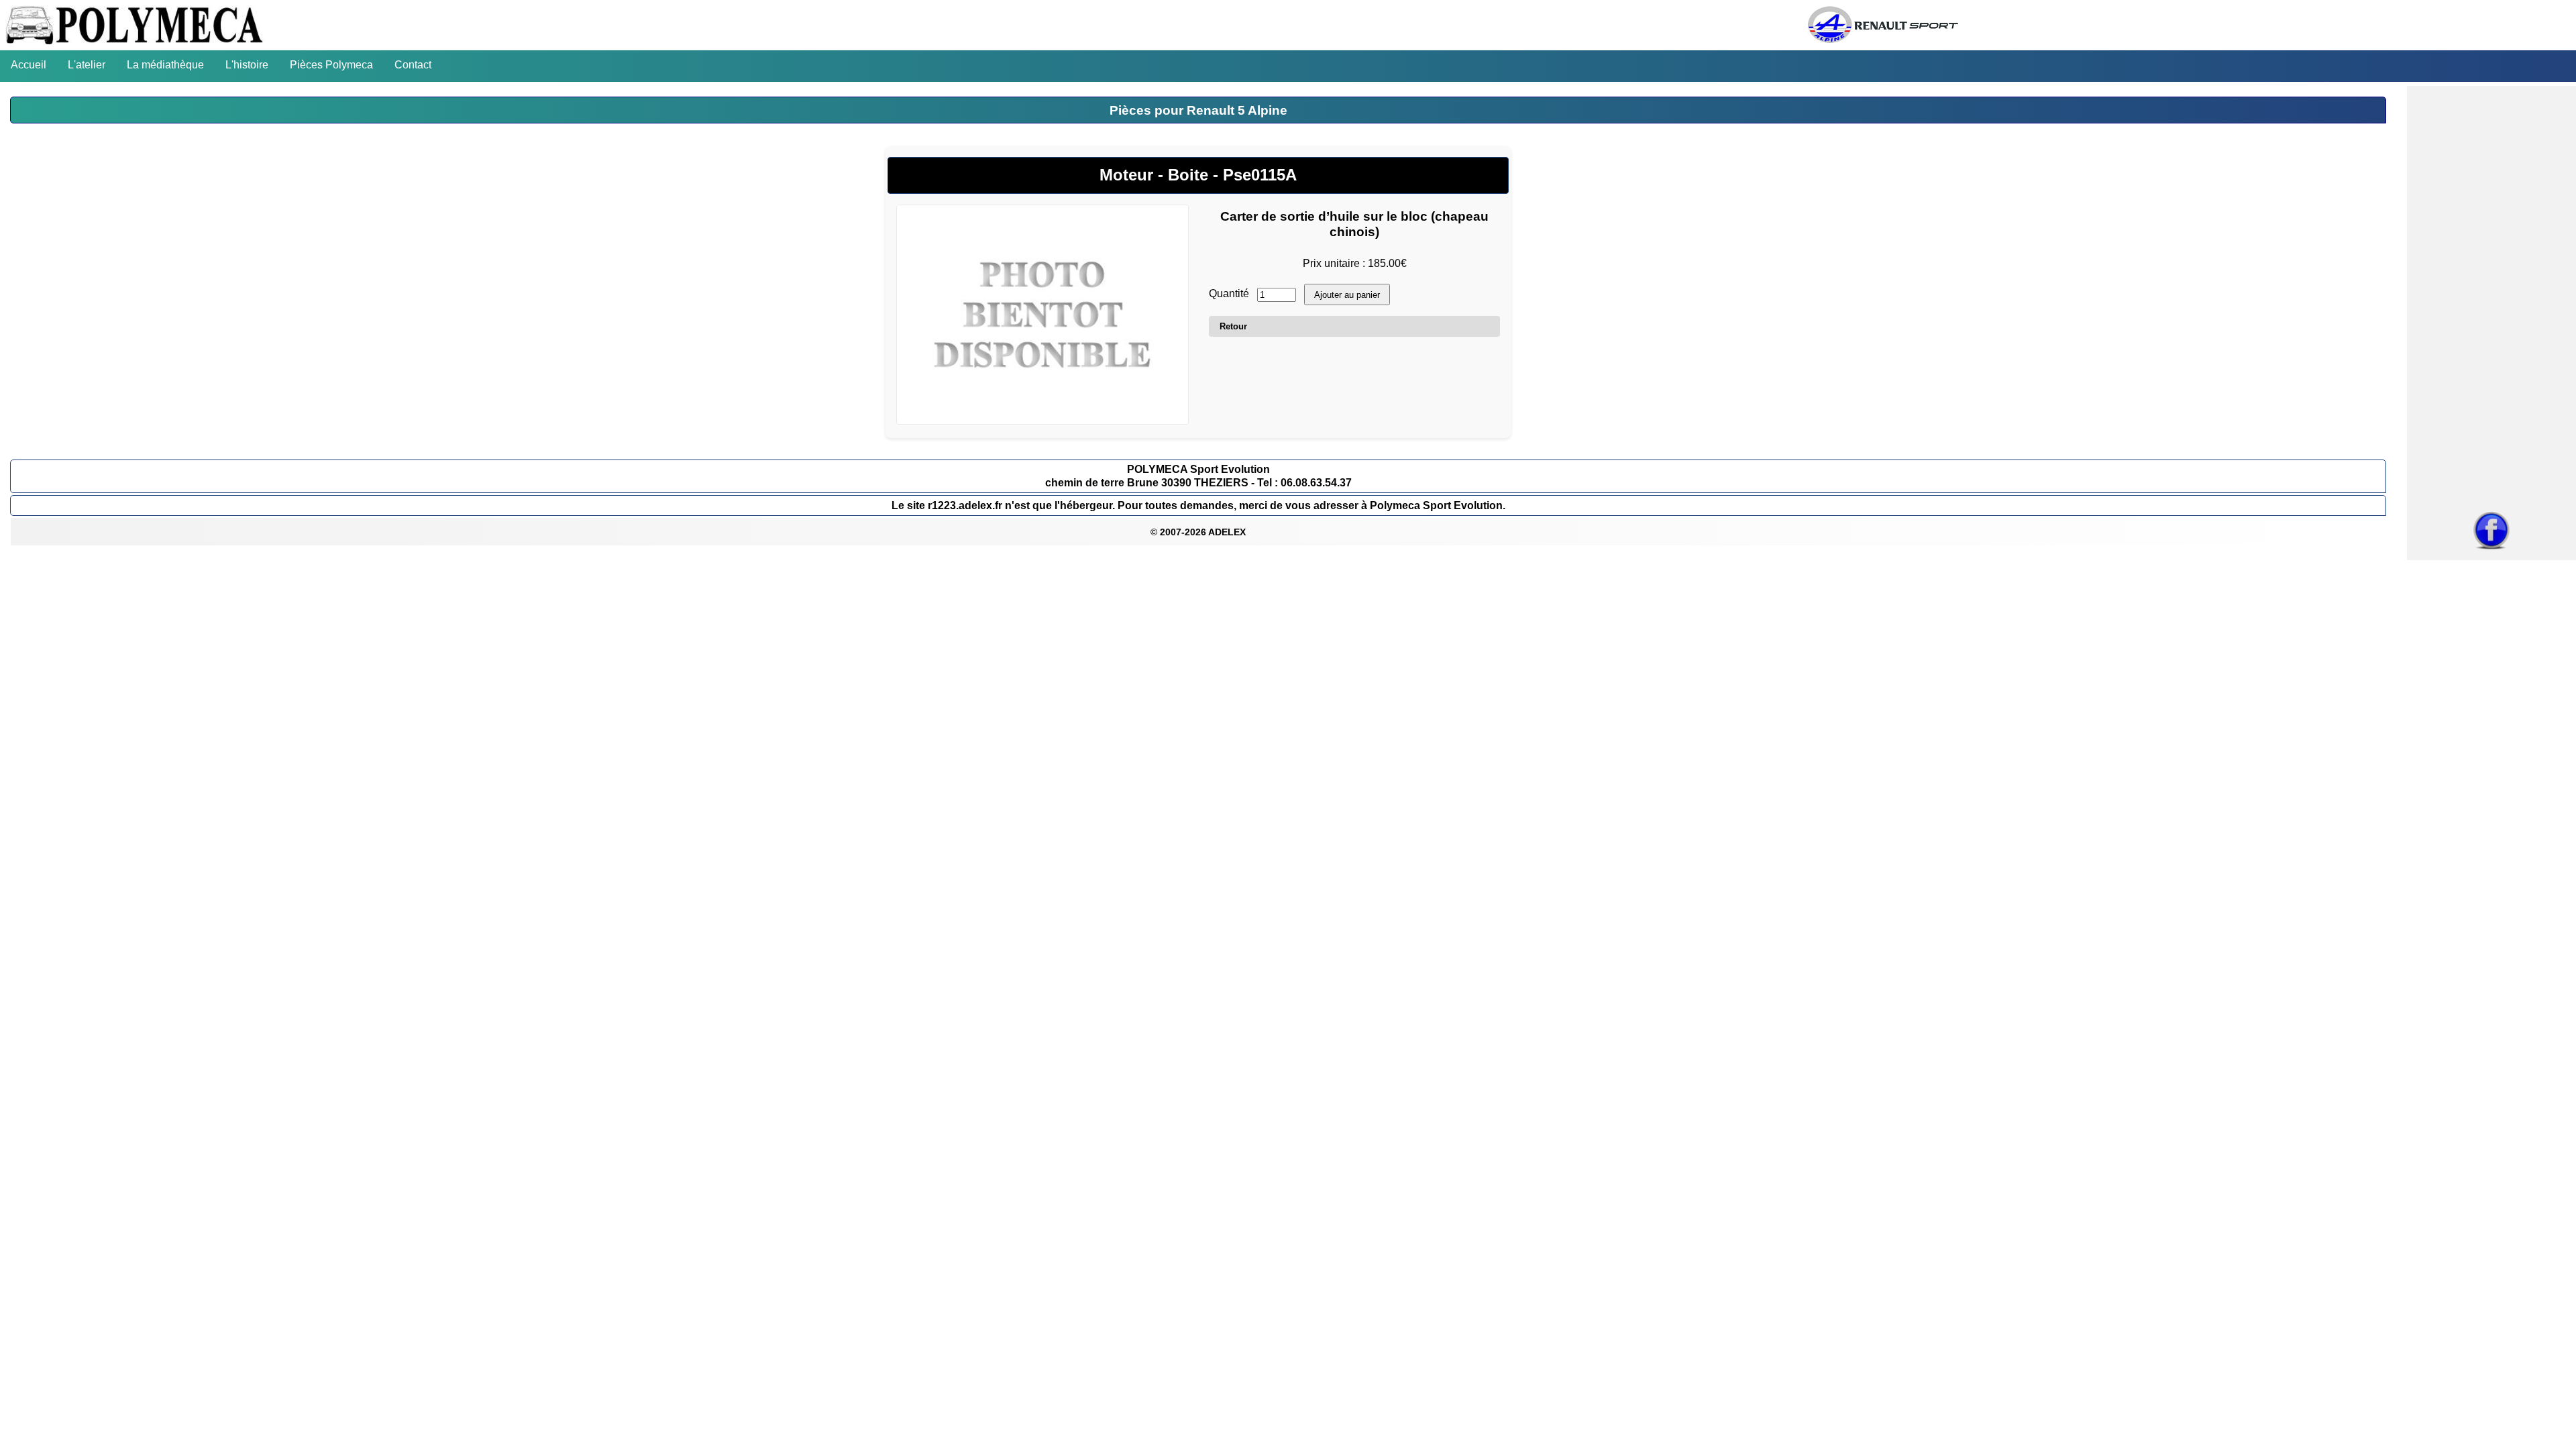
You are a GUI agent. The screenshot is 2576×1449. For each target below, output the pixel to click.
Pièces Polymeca (331, 65)
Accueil (29, 65)
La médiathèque (165, 65)
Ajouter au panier (1347, 295)
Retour (1233, 326)
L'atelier (87, 65)
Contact (413, 65)
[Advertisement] (2491, 298)
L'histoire (247, 65)
